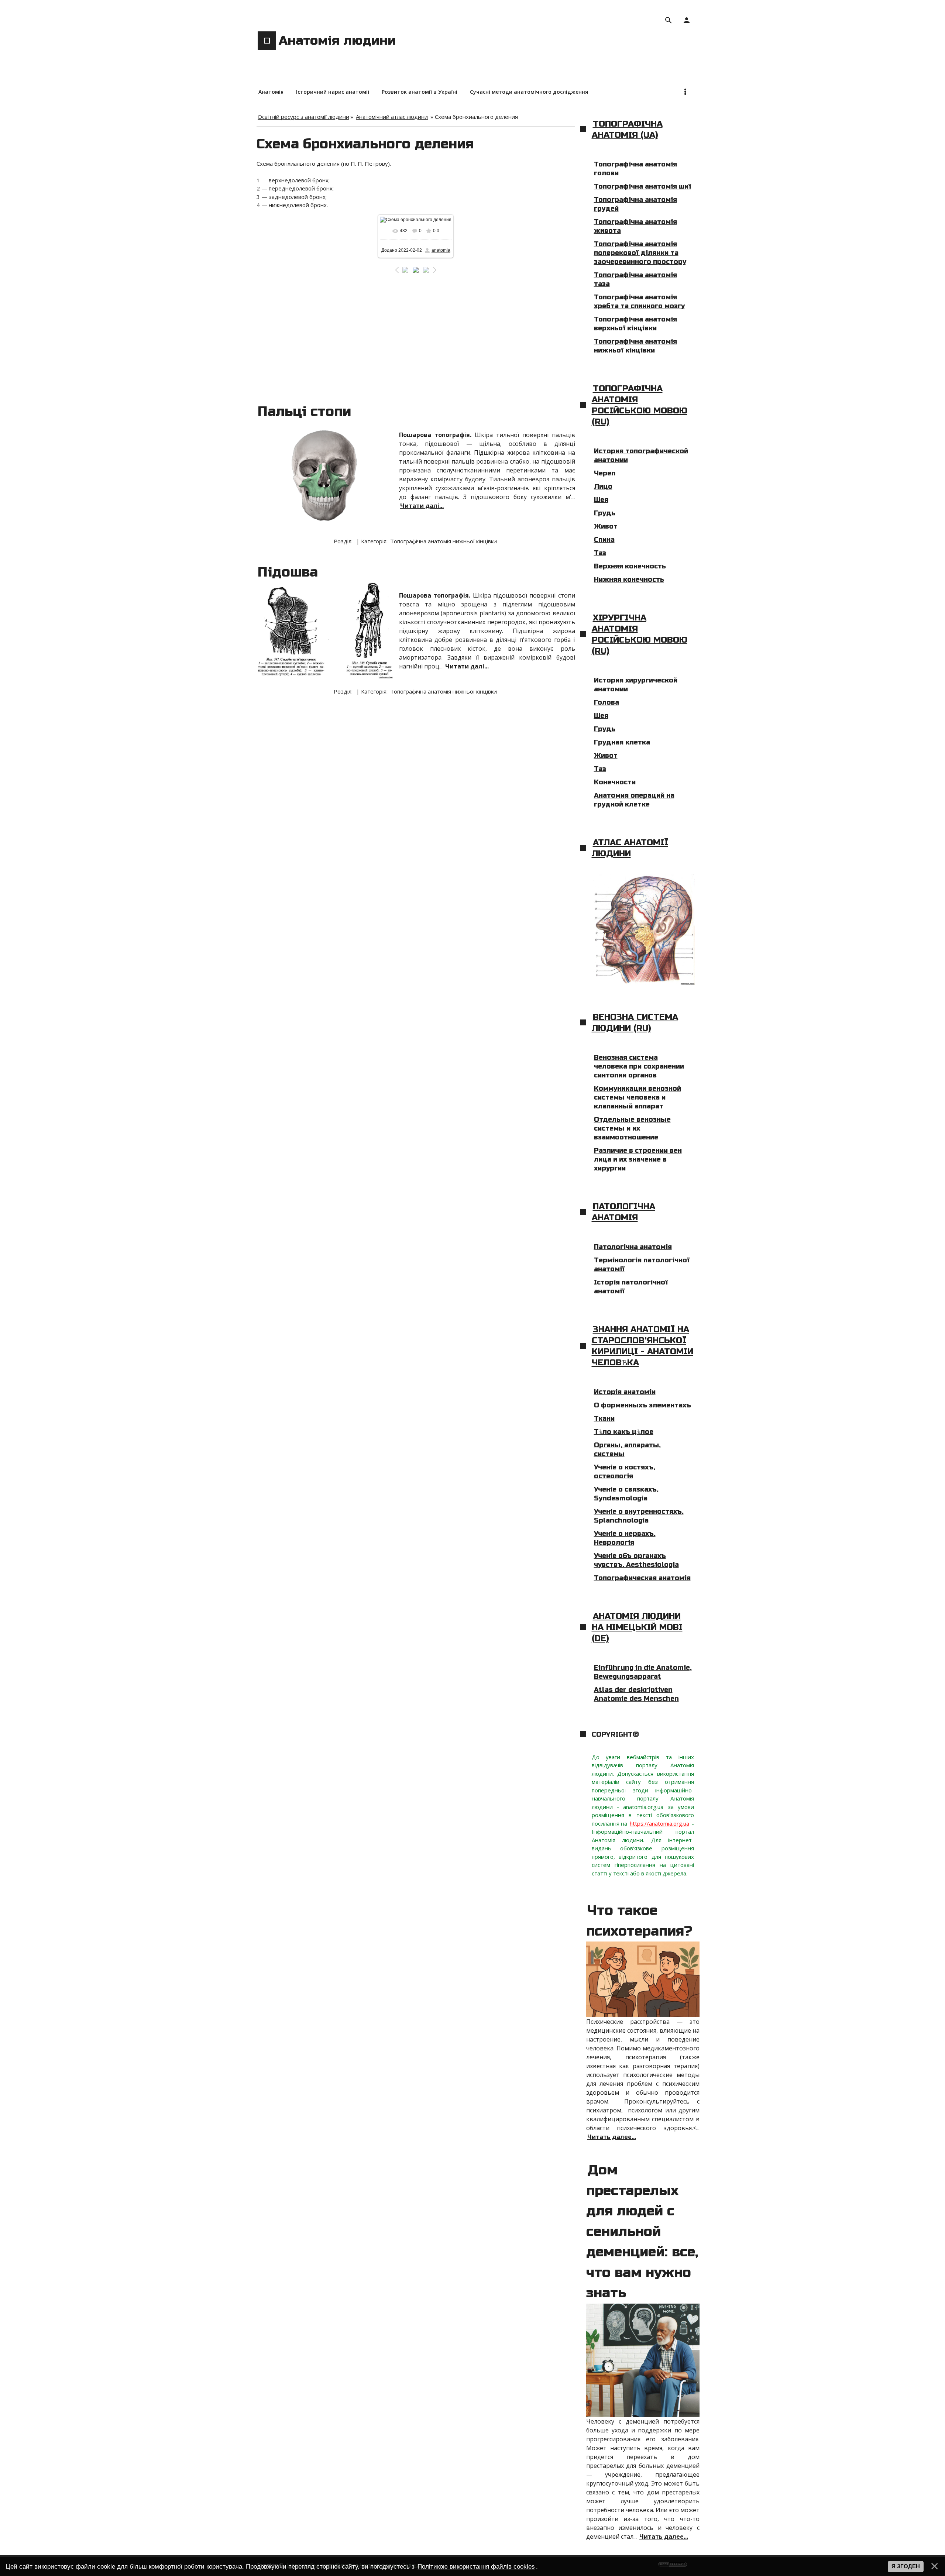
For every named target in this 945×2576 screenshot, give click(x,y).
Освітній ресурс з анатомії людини (303, 117)
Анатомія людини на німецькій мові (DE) (637, 1627)
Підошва (288, 572)
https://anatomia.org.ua (659, 1823)
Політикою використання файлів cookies (476, 2566)
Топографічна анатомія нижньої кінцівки (444, 541)
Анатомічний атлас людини (392, 117)
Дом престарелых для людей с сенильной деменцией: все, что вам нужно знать (642, 2231)
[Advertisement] (416, 341)
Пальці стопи (304, 412)
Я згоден (906, 2566)
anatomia (441, 250)
